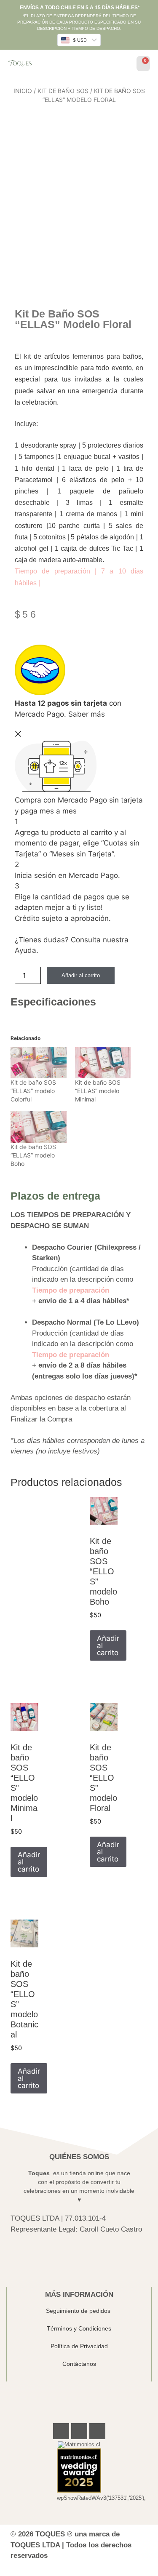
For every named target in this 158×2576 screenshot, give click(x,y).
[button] (123, 65)
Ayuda (25, 950)
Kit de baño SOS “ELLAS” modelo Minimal (98, 1091)
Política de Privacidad (79, 2346)
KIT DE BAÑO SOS (63, 91)
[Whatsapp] (97, 2431)
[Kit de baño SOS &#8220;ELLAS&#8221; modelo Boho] (39, 1127)
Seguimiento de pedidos (79, 2311)
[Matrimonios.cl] (79, 2444)
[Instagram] (79, 2431)
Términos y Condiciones (79, 2328)
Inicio (23, 91)
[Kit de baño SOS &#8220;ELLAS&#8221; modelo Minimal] (103, 1063)
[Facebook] (61, 2431)
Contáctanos (79, 2364)
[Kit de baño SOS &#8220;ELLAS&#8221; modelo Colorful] (39, 1063)
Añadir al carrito (81, 975)
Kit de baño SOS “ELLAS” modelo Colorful (33, 1091)
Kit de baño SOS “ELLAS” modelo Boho (33, 1155)
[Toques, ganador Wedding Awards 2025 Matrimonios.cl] (79, 2491)
